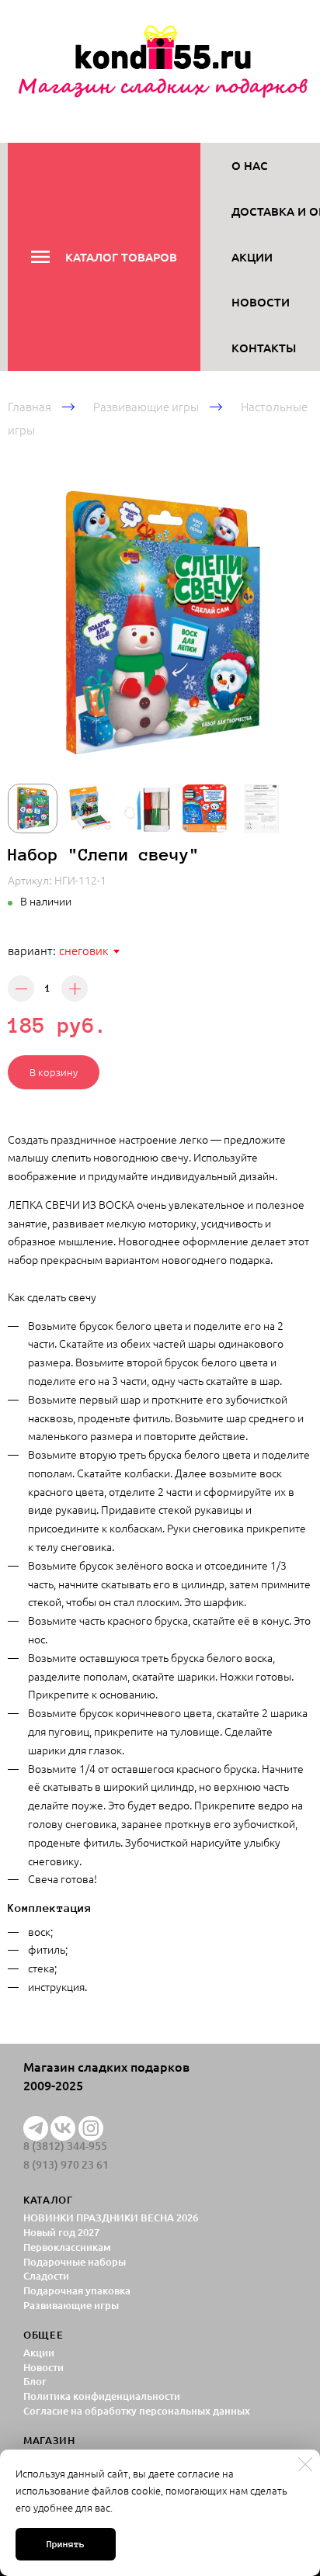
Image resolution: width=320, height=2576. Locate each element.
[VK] (63, 2128)
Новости (261, 302)
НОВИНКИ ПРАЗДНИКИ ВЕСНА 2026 (111, 2218)
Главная (30, 406)
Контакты (264, 348)
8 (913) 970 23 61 (66, 2165)
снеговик (84, 950)
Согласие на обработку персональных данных (137, 2411)
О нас (250, 165)
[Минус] (21, 989)
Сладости (46, 2276)
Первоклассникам (67, 2247)
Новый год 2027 (61, 2232)
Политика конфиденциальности (102, 2396)
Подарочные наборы (75, 2262)
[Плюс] (75, 989)
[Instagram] (91, 2128)
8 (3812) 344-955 (65, 2146)
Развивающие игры (146, 406)
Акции (252, 257)
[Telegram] (36, 2128)
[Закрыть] (305, 2464)
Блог (35, 2381)
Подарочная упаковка (77, 2290)
